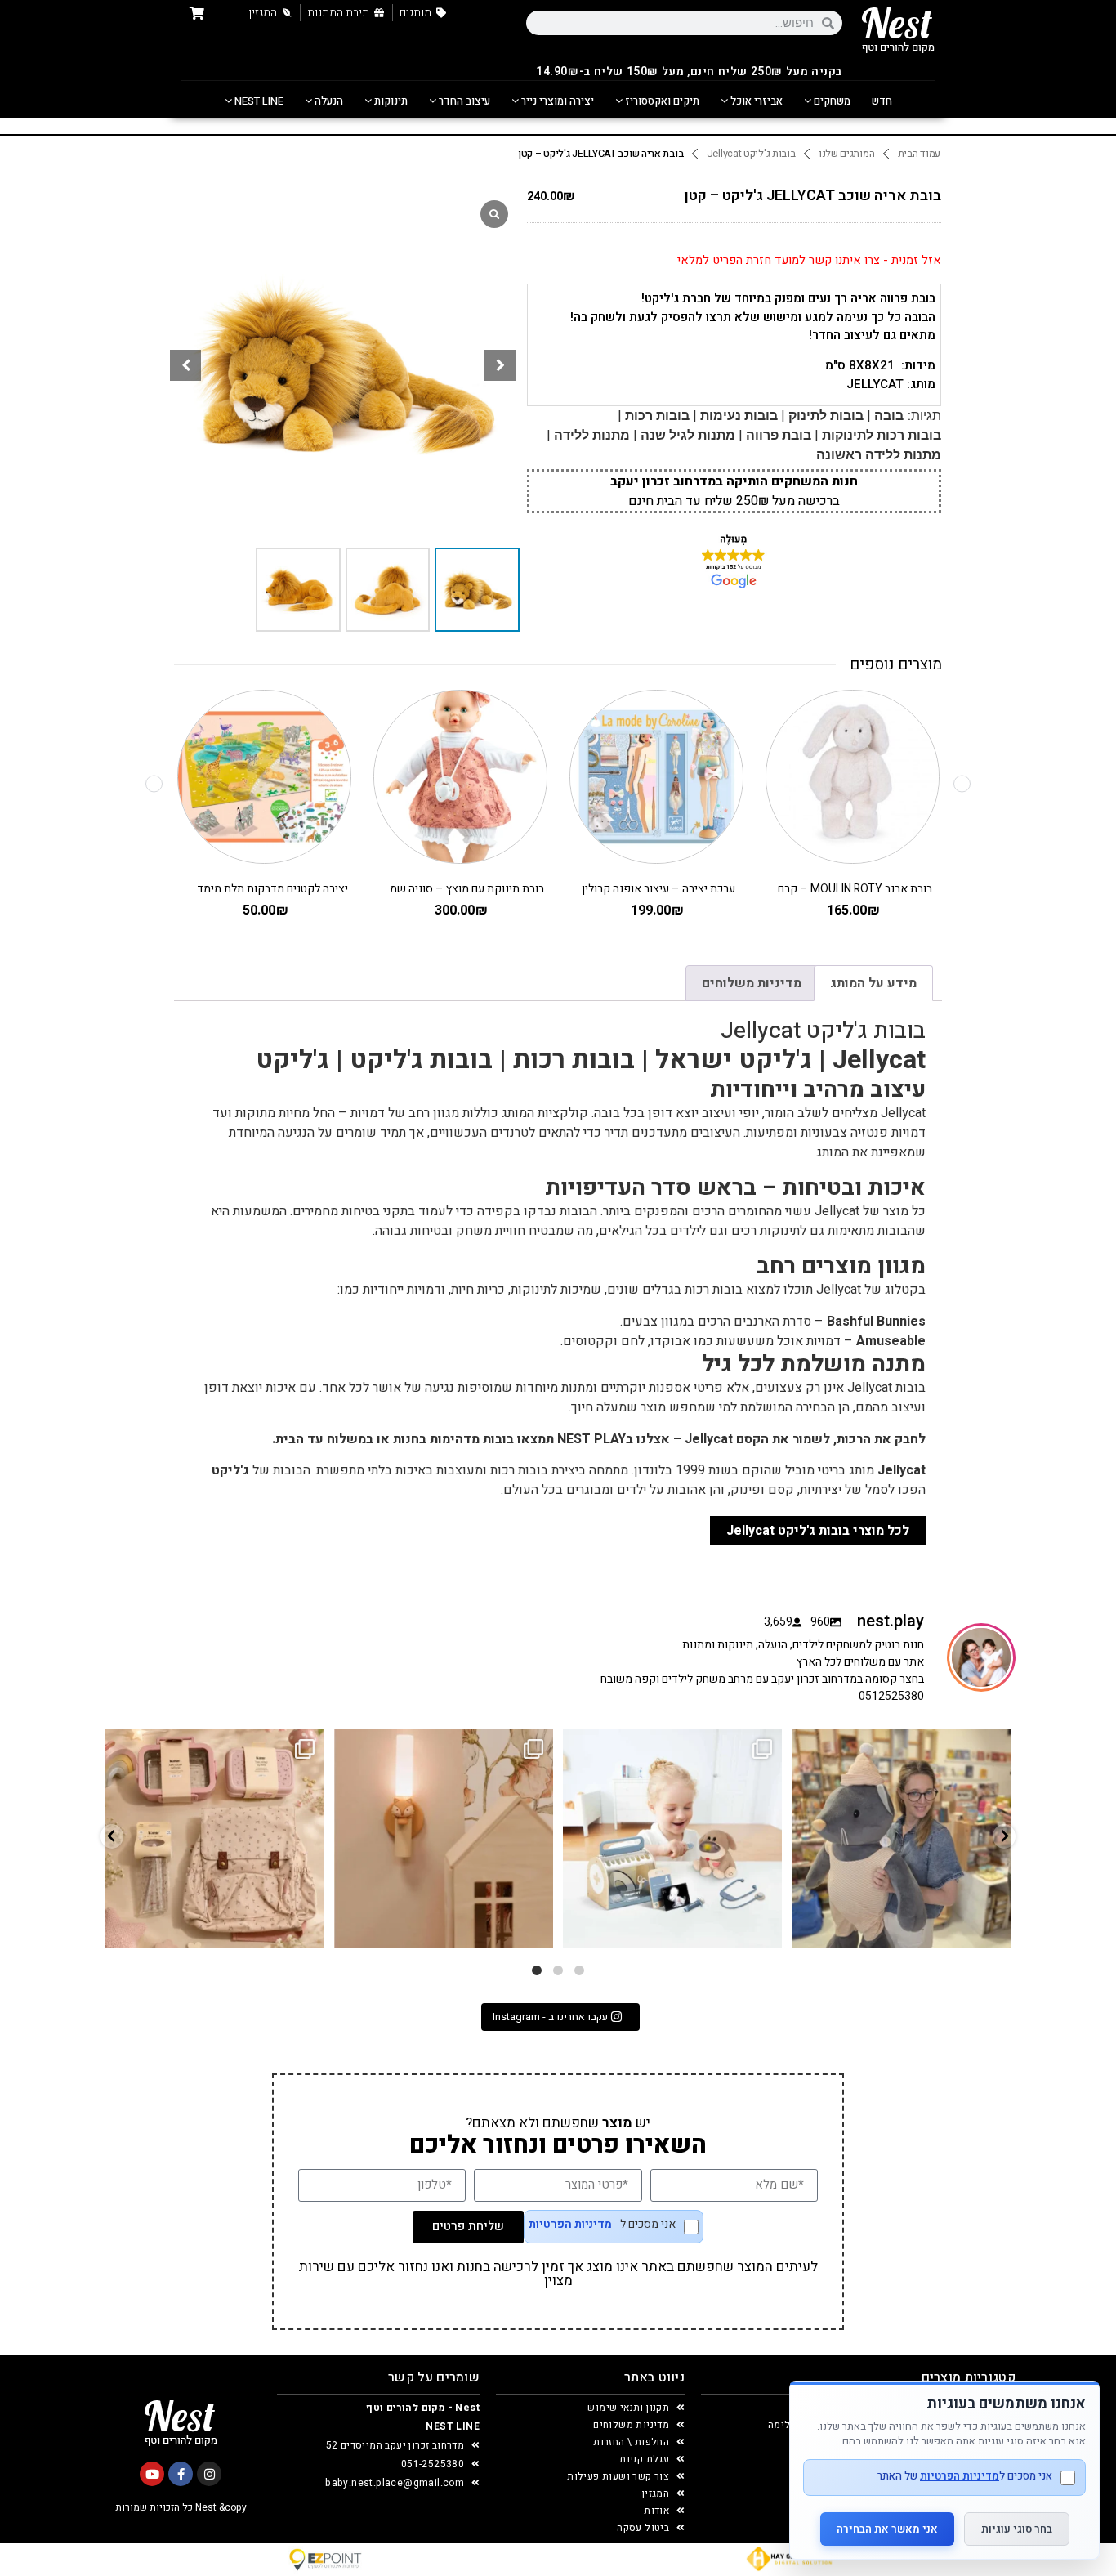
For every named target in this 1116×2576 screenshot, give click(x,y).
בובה (889, 416)
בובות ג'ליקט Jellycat (751, 154)
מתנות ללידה (592, 435)
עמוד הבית (919, 154)
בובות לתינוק (826, 416)
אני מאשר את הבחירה (887, 2529)
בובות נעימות (739, 416)
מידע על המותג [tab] (873, 983)
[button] (500, 365)
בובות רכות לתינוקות (882, 435)
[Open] (215, 1839)
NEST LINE (258, 101)
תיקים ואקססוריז (661, 101)
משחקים (831, 101)
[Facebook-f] (181, 2474)
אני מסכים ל (602, 2226)
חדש (882, 101)
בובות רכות (657, 416)
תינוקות (390, 101)
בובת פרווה (779, 435)
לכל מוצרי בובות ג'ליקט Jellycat (818, 1531)
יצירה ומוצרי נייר (556, 101)
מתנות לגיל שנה (688, 435)
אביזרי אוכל (755, 101)
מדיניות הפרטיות (570, 2225)
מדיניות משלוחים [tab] (752, 983)
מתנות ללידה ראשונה (879, 455)
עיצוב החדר (463, 101)
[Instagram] (209, 2474)
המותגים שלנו (846, 154)
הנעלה (328, 101)
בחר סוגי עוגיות (1017, 2529)
